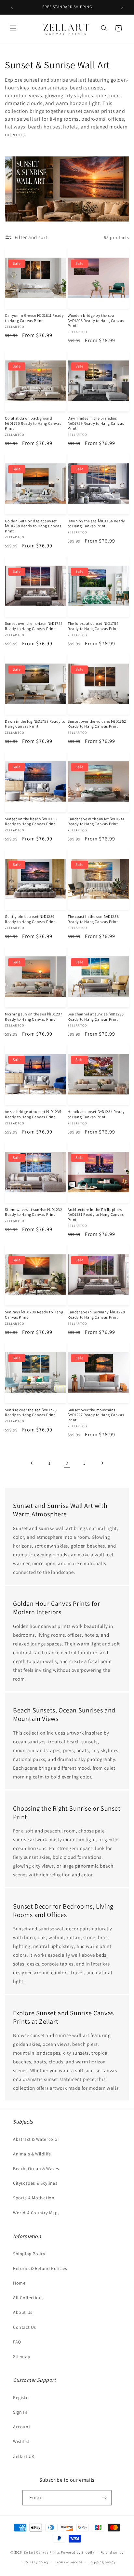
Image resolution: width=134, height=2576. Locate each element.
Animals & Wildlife (32, 2154)
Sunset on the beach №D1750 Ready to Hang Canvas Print (31, 821)
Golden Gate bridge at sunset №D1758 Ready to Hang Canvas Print (33, 526)
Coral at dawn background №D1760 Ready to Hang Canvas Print (33, 423)
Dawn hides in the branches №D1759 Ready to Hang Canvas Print (96, 423)
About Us (23, 2312)
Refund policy (112, 2552)
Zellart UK (24, 2456)
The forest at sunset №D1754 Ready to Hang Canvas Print (93, 626)
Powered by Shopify (78, 2552)
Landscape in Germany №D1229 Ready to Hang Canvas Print (96, 1315)
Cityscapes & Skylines (35, 2183)
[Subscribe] (104, 2498)
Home (19, 2283)
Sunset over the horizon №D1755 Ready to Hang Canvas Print (34, 626)
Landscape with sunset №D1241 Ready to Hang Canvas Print (96, 821)
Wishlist (21, 2441)
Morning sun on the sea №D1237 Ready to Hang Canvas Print (33, 1017)
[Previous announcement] (12, 7)
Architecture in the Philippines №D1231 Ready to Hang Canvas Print (96, 1214)
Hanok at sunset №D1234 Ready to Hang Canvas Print (96, 1114)
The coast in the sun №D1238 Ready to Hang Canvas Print (93, 919)
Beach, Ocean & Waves (36, 2168)
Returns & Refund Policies (40, 2268)
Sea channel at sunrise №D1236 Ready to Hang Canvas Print (96, 1017)
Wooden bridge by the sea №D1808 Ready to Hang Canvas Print (96, 320)
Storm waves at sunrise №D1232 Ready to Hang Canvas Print (33, 1212)
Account (22, 2427)
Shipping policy (102, 2562)
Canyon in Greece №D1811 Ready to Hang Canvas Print (34, 318)
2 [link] (67, 1463)
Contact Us (25, 2327)
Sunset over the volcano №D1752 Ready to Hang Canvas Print (97, 724)
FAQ (17, 2342)
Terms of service (69, 2562)
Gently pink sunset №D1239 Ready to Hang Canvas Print (30, 919)
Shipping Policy (29, 2254)
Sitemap (22, 2356)
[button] (13, 28)
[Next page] (102, 1463)
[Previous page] (32, 1463)
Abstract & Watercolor (36, 2139)
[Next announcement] (122, 7)
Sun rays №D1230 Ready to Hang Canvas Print (34, 1315)
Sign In (20, 2412)
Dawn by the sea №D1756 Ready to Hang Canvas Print (96, 523)
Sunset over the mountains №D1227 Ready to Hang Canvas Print (96, 1415)
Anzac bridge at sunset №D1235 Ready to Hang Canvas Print (33, 1114)
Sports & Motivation (34, 2198)
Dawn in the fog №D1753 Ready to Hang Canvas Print (35, 724)
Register (22, 2397)
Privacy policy (37, 2562)
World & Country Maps (36, 2213)
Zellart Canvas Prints (42, 2552)
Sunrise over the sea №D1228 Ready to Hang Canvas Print (31, 1412)
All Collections (28, 2298)
